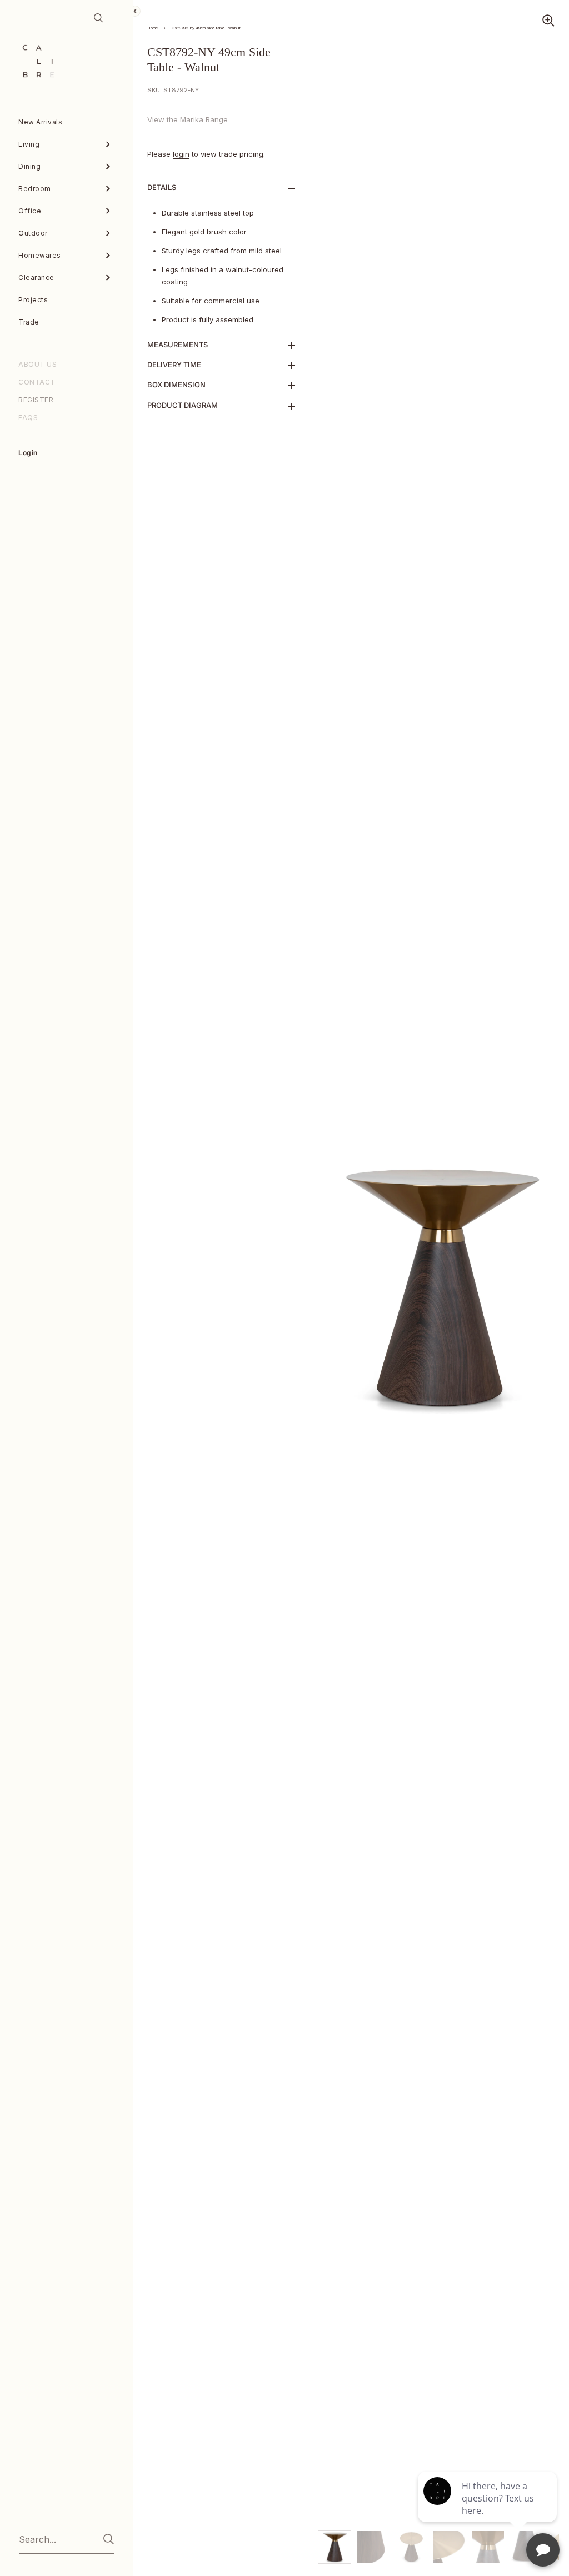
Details (162, 187)
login (181, 154)
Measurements (178, 345)
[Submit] (109, 2539)
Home (153, 28)
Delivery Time (174, 365)
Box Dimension (176, 385)
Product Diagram (183, 405)
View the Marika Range (188, 119)
